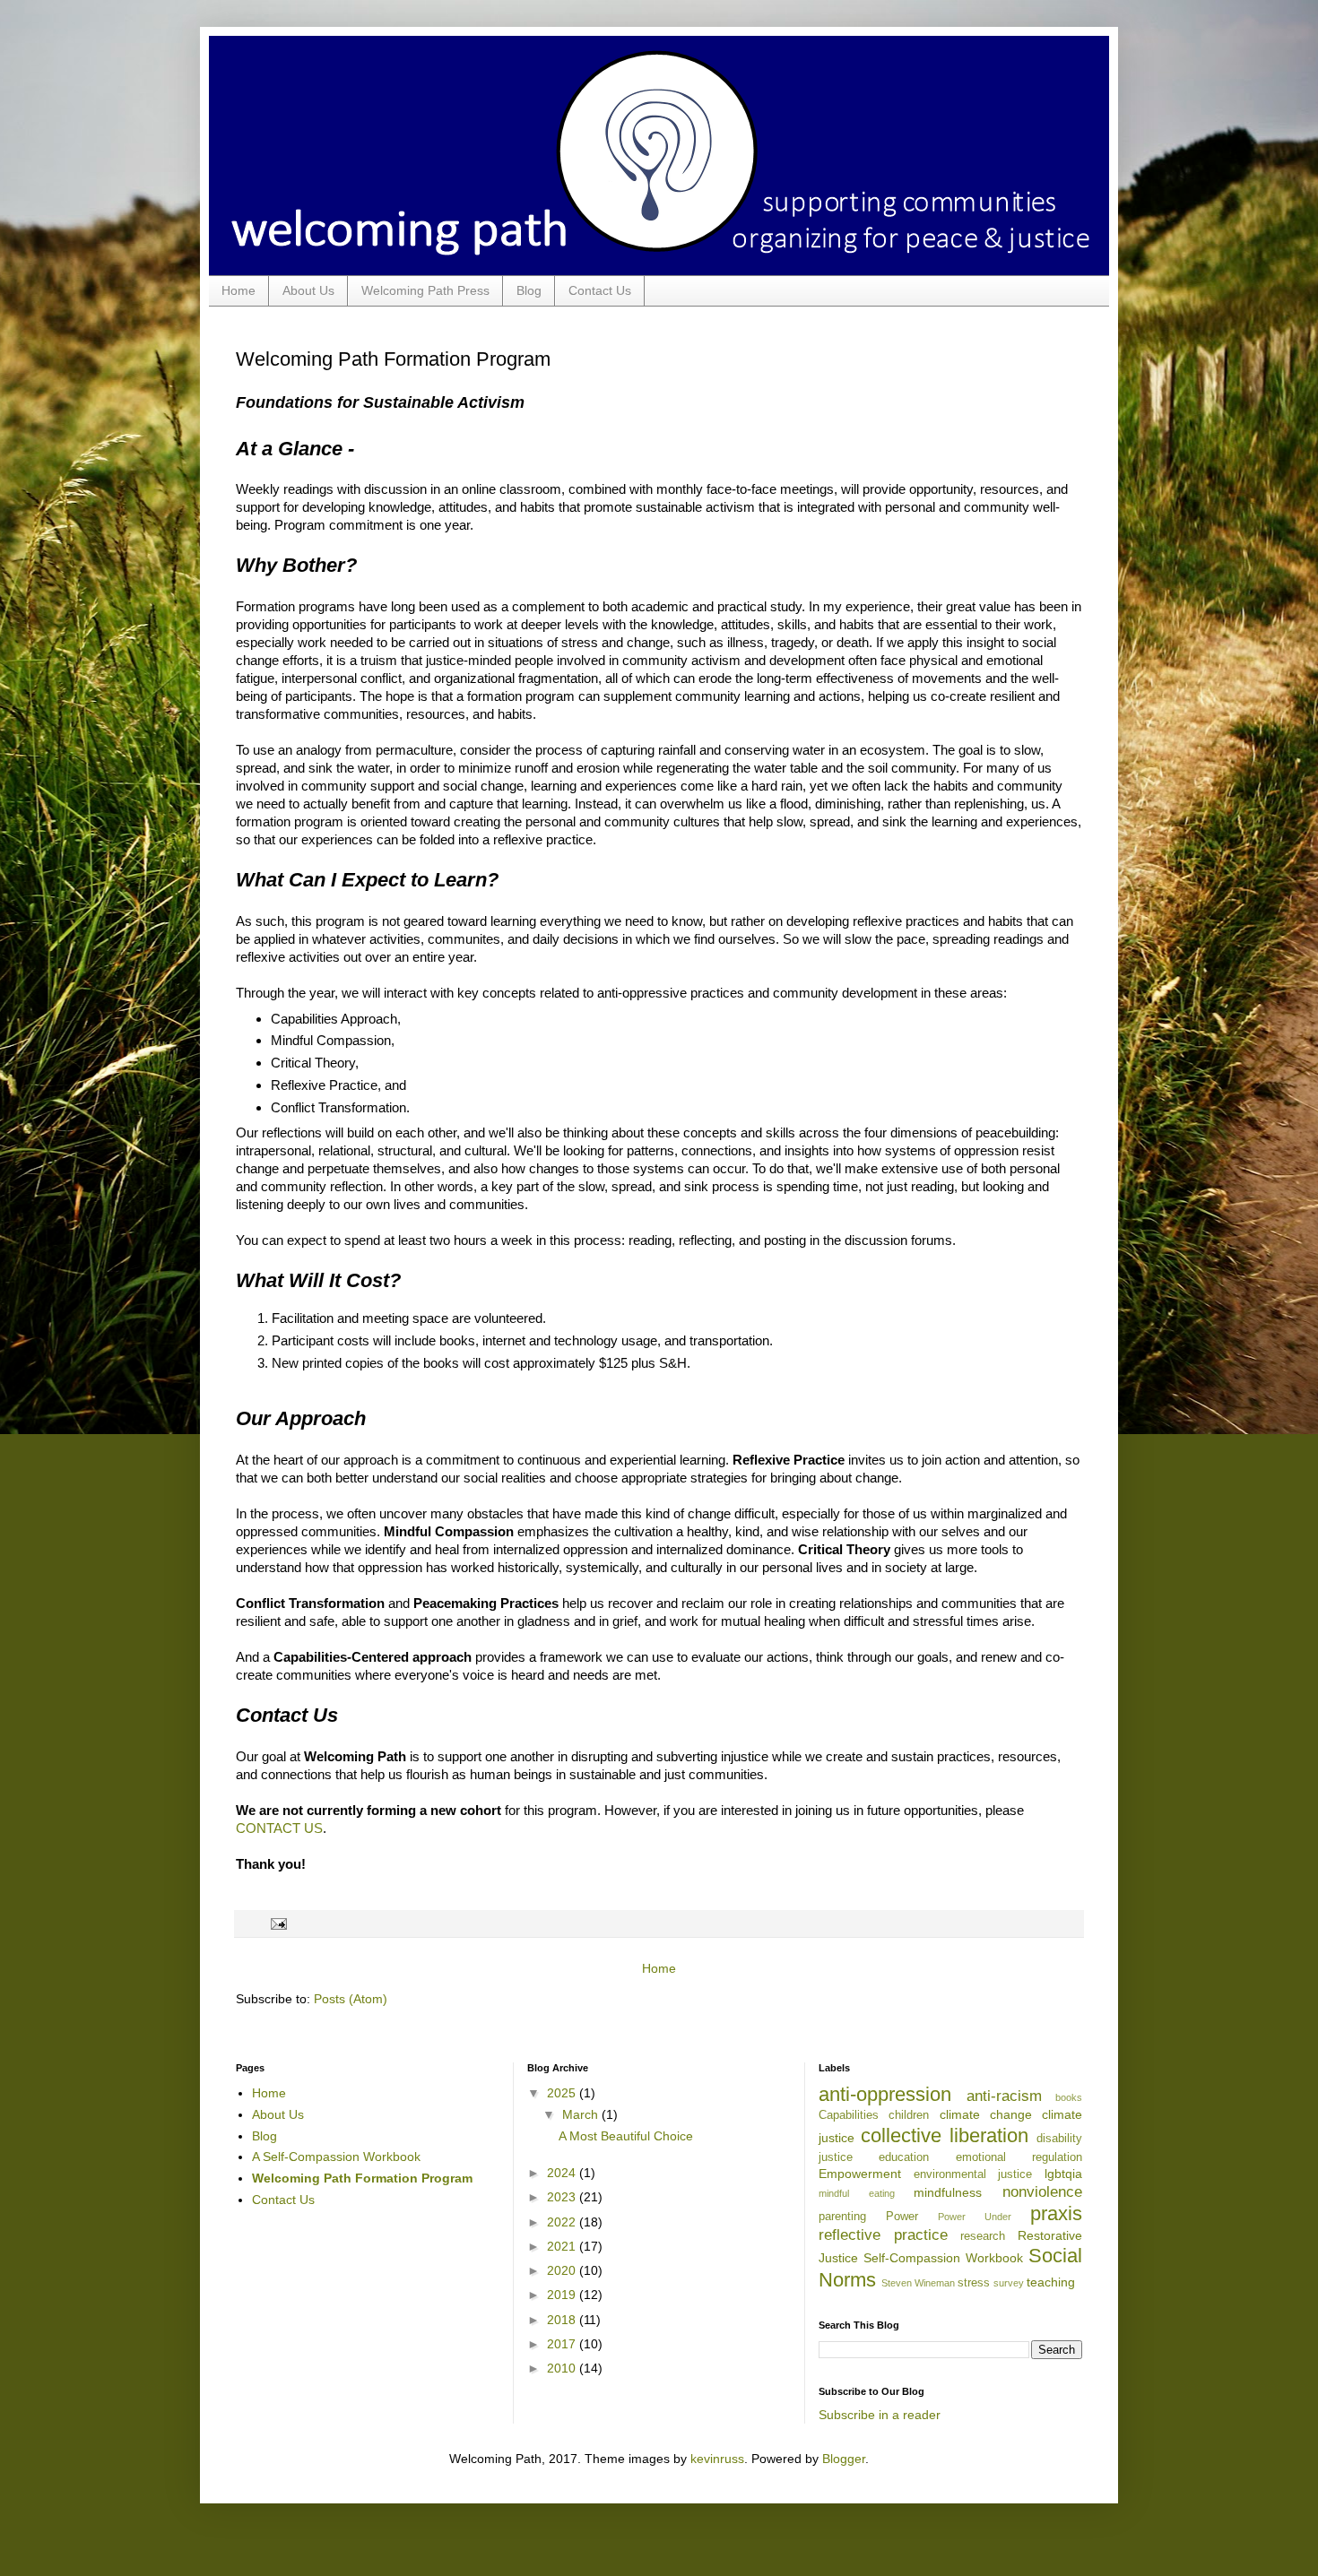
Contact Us (600, 290)
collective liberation (945, 2135)
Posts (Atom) (351, 1999)
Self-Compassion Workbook (943, 2258)
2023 (563, 2197)
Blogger (844, 2459)
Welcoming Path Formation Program (362, 2178)
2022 (563, 2222)
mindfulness (948, 2192)
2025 (563, 2093)
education (904, 2157)
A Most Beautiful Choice (626, 2136)
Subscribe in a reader (880, 2415)
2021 (563, 2246)
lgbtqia (1063, 2174)
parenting (842, 2217)
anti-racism (1004, 2096)
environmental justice (973, 2174)
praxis (1056, 2213)
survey (1009, 2283)
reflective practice (883, 2235)
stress (974, 2283)
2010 (563, 2368)
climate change (986, 2114)
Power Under (975, 2217)
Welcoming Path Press (425, 290)
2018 (563, 2320)
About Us (308, 290)
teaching (1051, 2282)
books (1069, 2097)
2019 (563, 2295)
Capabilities (849, 2115)
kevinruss (717, 2459)
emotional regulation (1019, 2157)
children (909, 2115)
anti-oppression (885, 2094)
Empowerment (860, 2174)
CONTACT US (279, 1828)
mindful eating (857, 2193)
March (582, 2114)
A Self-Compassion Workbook (336, 2157)
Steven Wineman (918, 2283)
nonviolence (1042, 2192)
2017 (563, 2344)
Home (238, 290)
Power (902, 2217)
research (983, 2236)
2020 (563, 2270)
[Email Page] (276, 1923)
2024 (563, 2173)
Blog (529, 290)
